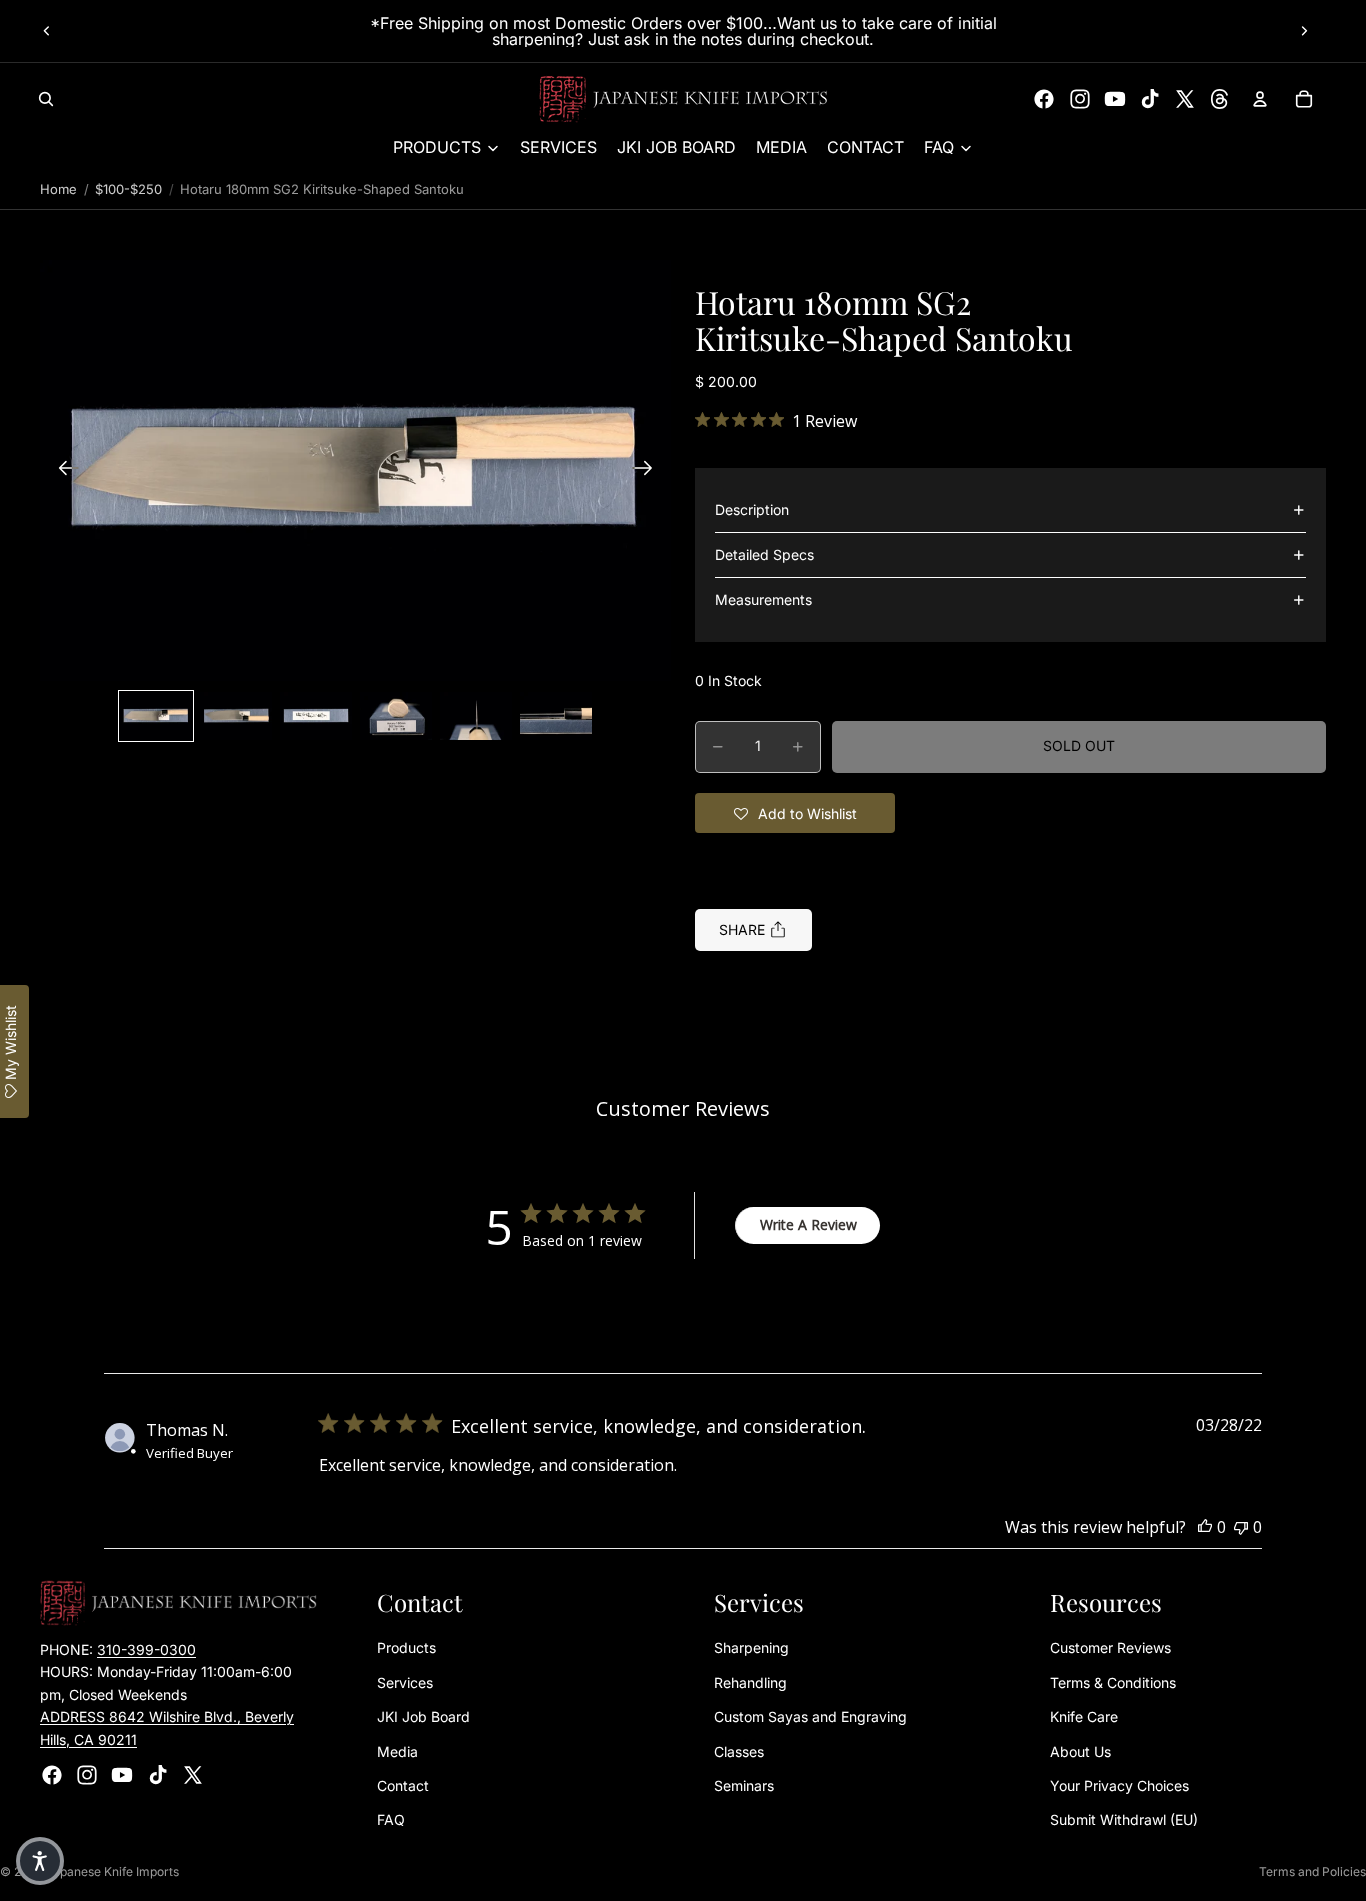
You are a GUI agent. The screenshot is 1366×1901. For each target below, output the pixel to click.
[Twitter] (1185, 99)
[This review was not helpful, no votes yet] (1241, 1527)
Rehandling (750, 1682)
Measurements (763, 599)
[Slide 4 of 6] (396, 716)
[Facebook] (1044, 99)
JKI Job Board (423, 1716)
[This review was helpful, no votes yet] (1205, 1527)
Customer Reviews (1110, 1647)
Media (397, 1751)
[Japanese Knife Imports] (683, 99)
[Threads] (1220, 99)
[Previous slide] (47, 31)
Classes (739, 1751)
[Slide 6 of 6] (556, 716)
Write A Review (808, 1224)
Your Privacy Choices (1119, 1785)
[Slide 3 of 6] (316, 716)
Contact (403, 1785)
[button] (355, 470)
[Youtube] (1115, 99)
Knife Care (1084, 1716)
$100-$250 (128, 189)
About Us (1080, 1751)
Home (58, 189)
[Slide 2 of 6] (236, 716)
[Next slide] (1304, 31)
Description (752, 509)
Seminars (744, 1785)
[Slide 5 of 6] (476, 716)
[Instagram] (1080, 99)
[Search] (46, 99)
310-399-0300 (146, 1649)
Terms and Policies (1312, 1871)
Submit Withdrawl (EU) (1124, 1819)
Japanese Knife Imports (112, 1871)
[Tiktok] (1150, 99)
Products (406, 1647)
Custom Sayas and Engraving (810, 1716)
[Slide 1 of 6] (156, 716)
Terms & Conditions (1113, 1682)
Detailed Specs (764, 554)
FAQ (391, 1819)
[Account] (1260, 99)
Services (405, 1682)
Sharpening (751, 1647)
